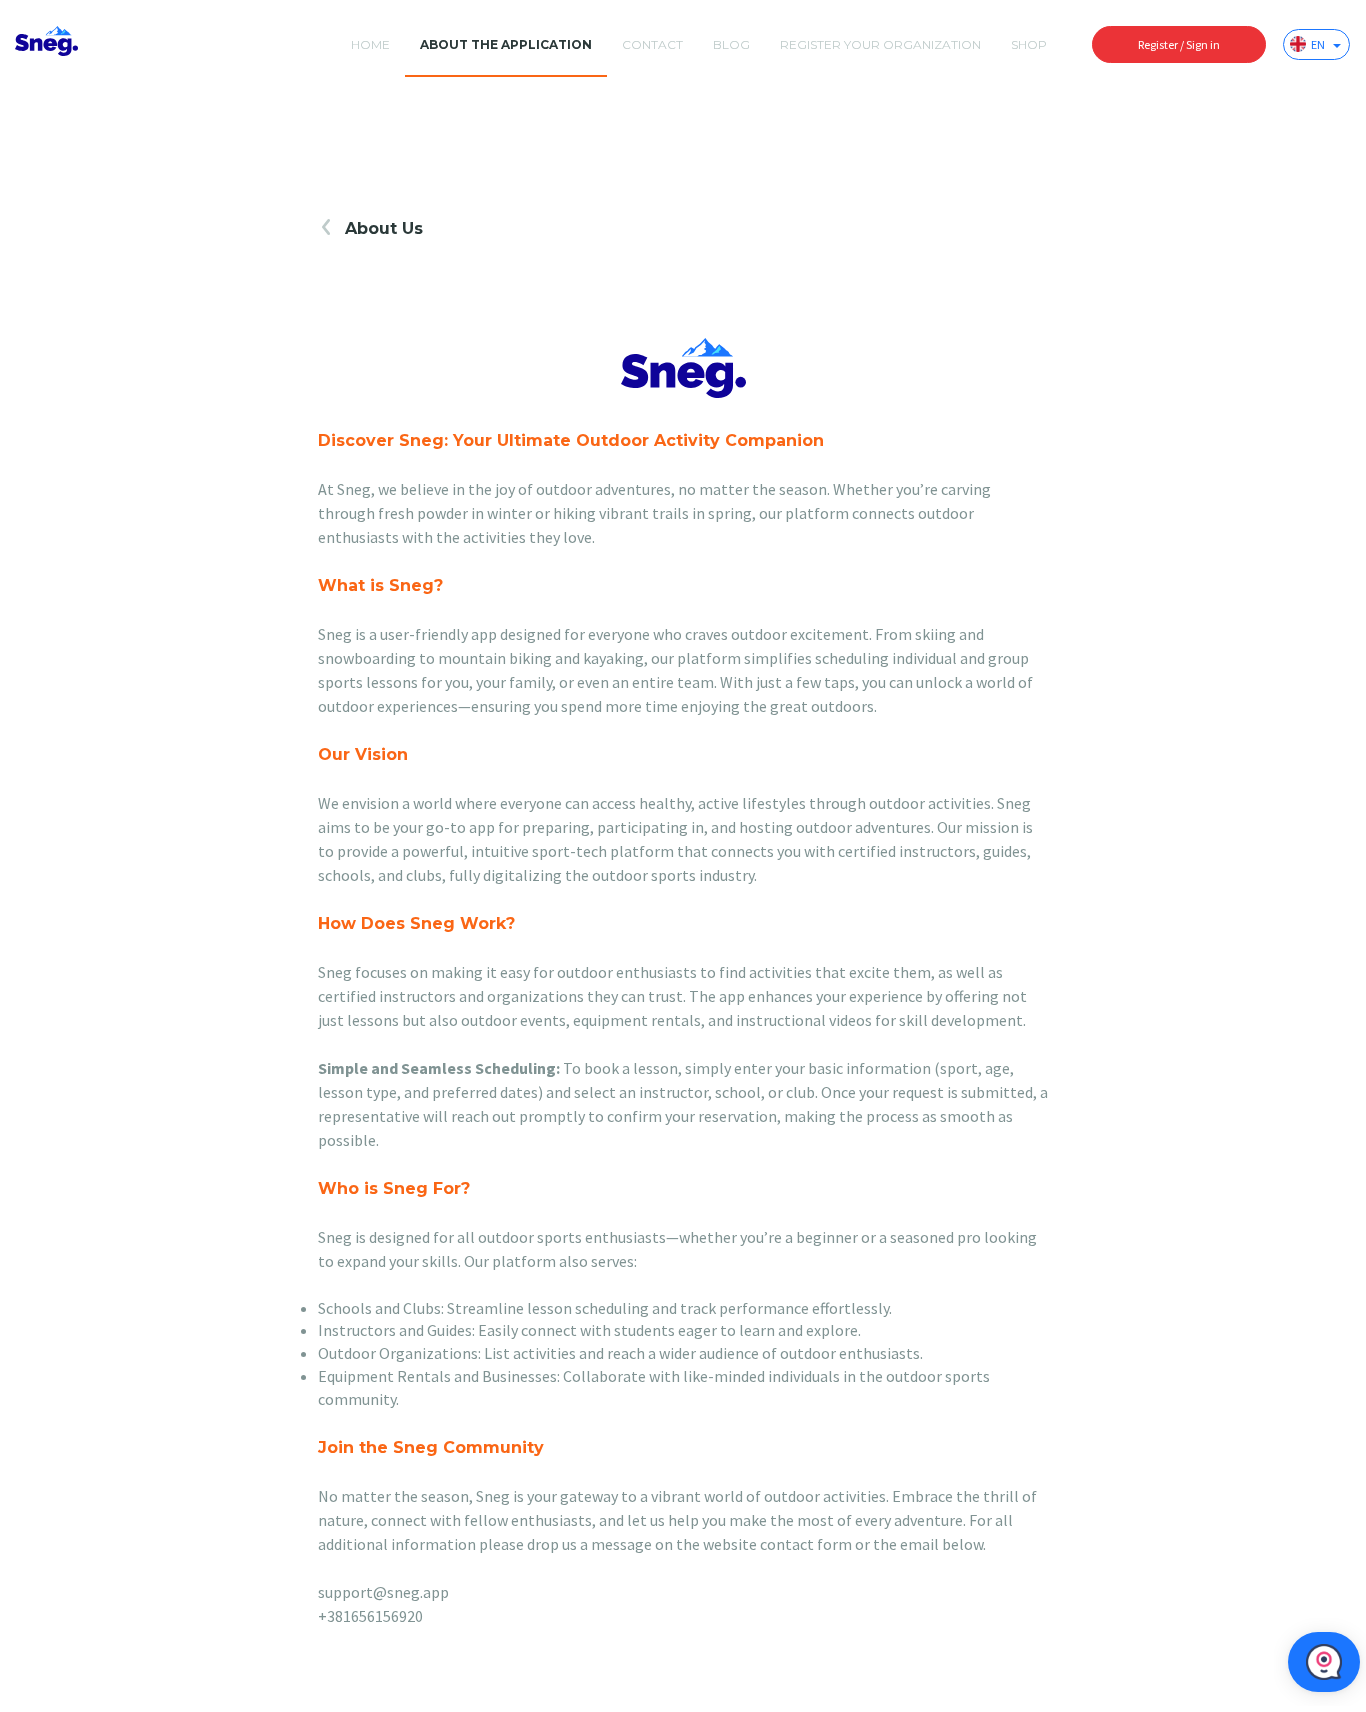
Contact (652, 44)
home (370, 44)
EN (1319, 44)
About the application (506, 44)
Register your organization (880, 44)
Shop (1029, 44)
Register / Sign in (1179, 44)
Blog (731, 44)
